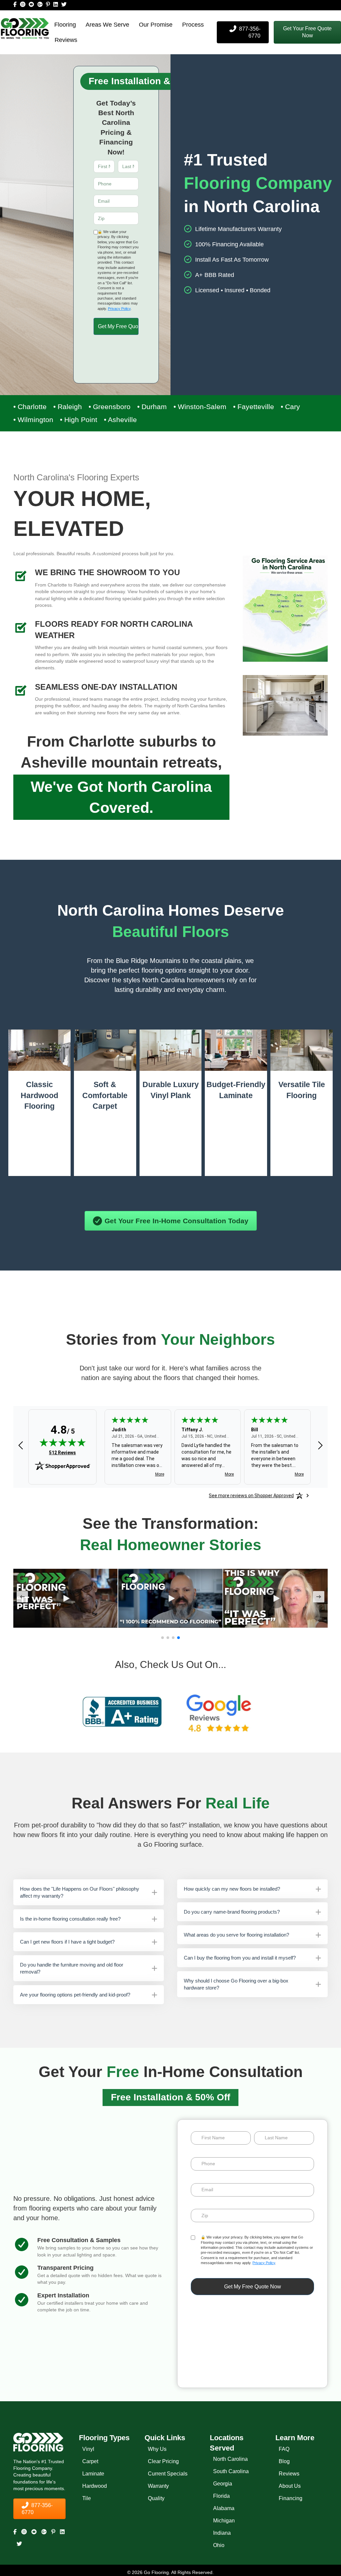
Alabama (224, 2509)
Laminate (93, 2474)
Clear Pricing (163, 2461)
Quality (156, 2498)
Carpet (90, 2461)
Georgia (223, 2484)
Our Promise (156, 25)
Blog (284, 2461)
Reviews (66, 40)
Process (193, 25)
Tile (87, 2498)
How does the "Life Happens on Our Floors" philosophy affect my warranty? (80, 1892)
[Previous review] (21, 1446)
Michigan (224, 2521)
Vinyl (88, 2449)
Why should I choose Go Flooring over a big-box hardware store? (236, 1984)
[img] (63, 1443)
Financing (291, 2498)
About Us (290, 2486)
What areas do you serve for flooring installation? (236, 1935)
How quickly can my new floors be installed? (232, 1889)
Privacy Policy (119, 309)
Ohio (219, 2546)
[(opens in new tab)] (122, 1712)
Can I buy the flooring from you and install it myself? (240, 1958)
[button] (307, 32)
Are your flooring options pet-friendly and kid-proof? (75, 1995)
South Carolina (231, 2472)
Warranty (158, 2486)
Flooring (65, 25)
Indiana (222, 2533)
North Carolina (230, 2459)
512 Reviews (62, 1453)
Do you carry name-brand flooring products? (232, 1912)
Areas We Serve (107, 25)
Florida (221, 2496)
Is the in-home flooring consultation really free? (70, 1919)
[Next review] (320, 1446)
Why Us (157, 2449)
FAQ (284, 2449)
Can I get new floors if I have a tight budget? (67, 1942)
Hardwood (95, 2486)
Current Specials (168, 2474)
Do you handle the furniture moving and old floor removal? (72, 1968)
